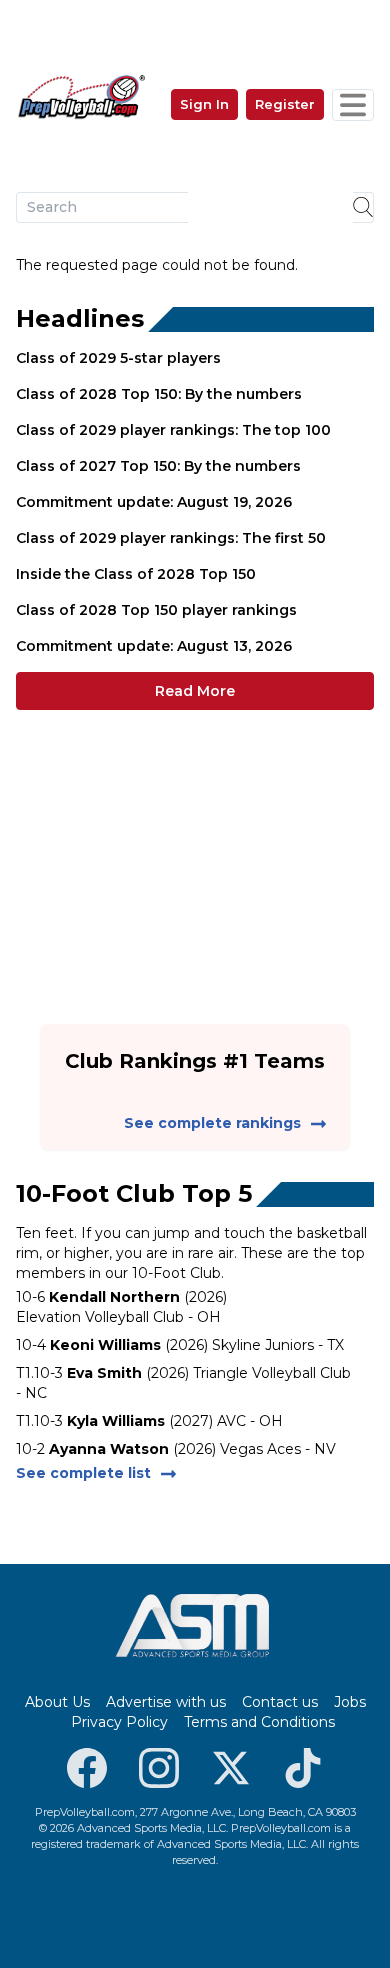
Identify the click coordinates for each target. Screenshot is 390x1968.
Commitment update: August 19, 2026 (154, 502)
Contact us (280, 1702)
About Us (57, 1702)
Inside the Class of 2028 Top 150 (136, 574)
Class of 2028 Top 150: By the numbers (159, 394)
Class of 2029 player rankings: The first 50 (171, 538)
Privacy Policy (119, 1722)
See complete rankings (212, 1123)
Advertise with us (166, 1702)
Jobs (350, 1702)
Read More (195, 691)
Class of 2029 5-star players (118, 358)
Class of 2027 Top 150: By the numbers (158, 466)
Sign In (204, 104)
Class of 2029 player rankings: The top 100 (173, 430)
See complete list (83, 1473)
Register (285, 104)
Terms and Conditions (259, 1722)
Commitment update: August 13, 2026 (154, 646)
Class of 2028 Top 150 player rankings (156, 610)
